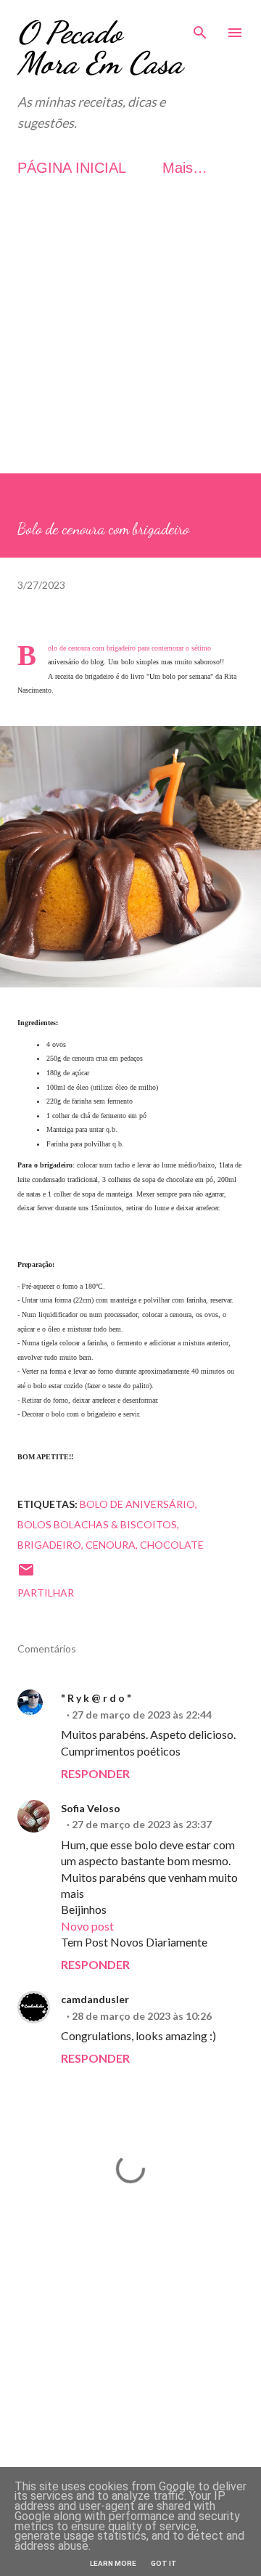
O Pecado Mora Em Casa (100, 48)
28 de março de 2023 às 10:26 (142, 2016)
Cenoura (111, 1545)
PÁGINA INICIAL (72, 168)
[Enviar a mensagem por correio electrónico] (26, 1574)
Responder (95, 1773)
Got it (164, 2563)
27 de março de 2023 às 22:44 (142, 1715)
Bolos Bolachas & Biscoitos (97, 1524)
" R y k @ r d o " (96, 1698)
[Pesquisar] (200, 26)
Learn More (113, 2563)
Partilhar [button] (46, 1593)
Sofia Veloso (91, 1808)
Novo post (87, 1926)
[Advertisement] (130, 343)
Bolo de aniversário (137, 1504)
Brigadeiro (49, 1545)
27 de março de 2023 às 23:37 (142, 1824)
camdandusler (95, 1999)
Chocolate (172, 1545)
